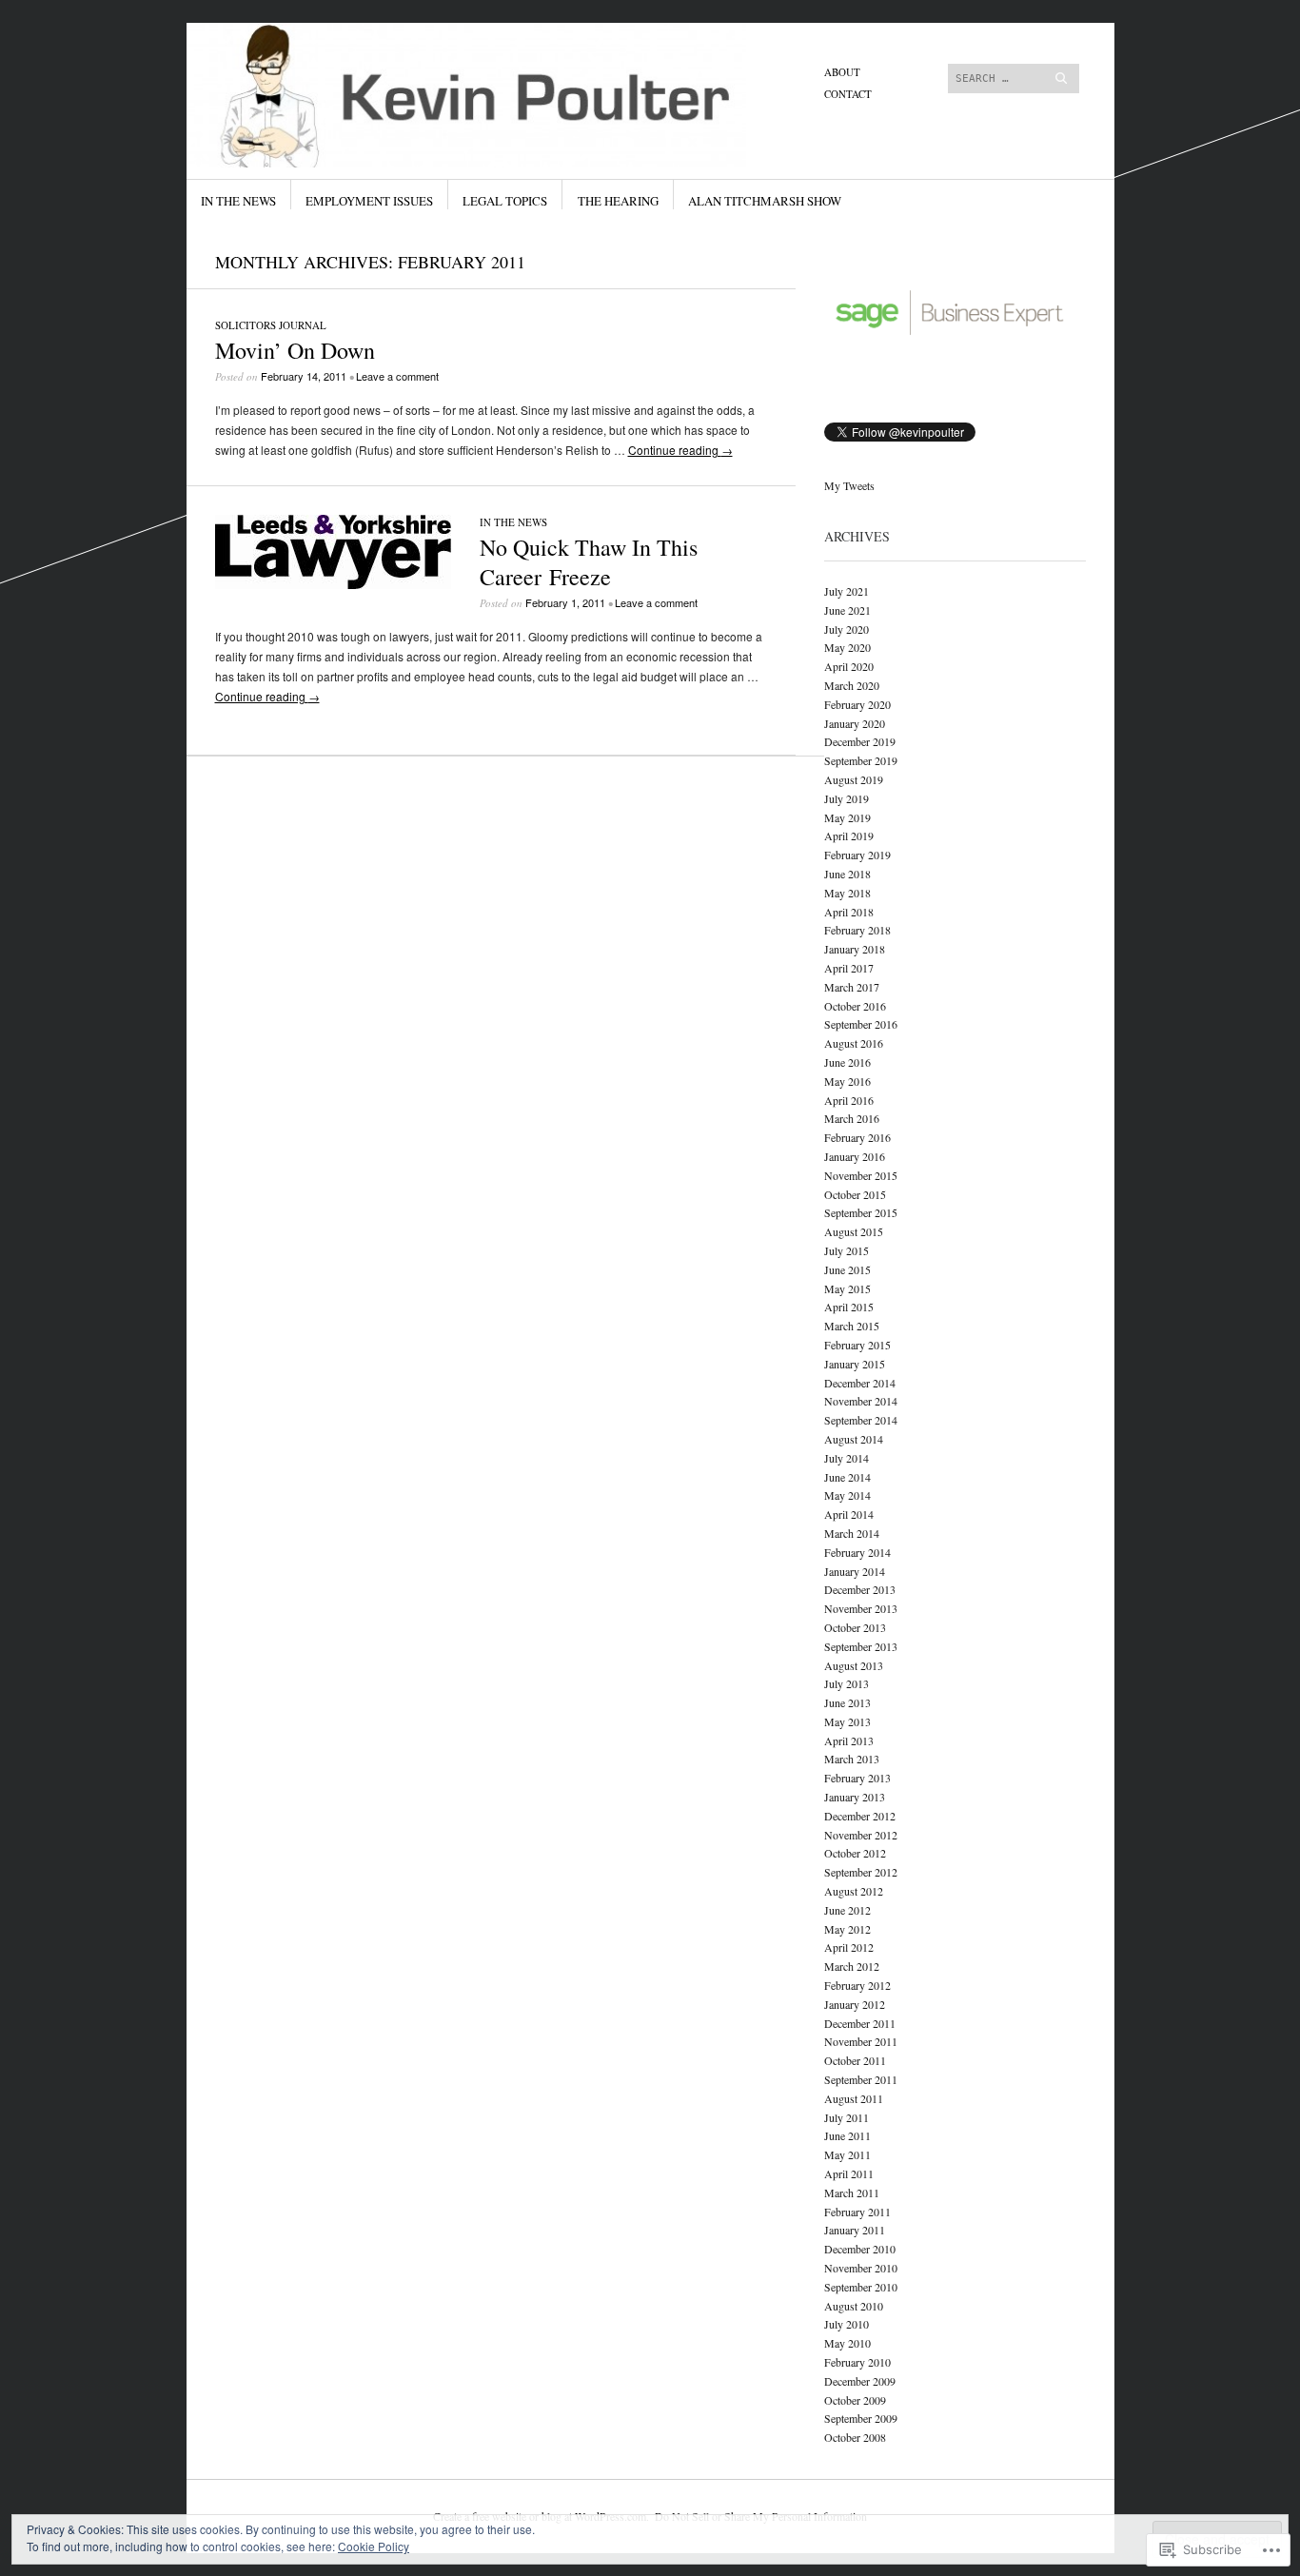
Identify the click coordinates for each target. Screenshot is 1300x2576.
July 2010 (847, 2324)
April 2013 (849, 1740)
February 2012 (857, 1985)
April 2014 (849, 1514)
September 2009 (861, 2418)
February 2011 (857, 2212)
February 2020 (857, 704)
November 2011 (861, 2041)
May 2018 (847, 893)
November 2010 (861, 2268)
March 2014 (852, 1533)
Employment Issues (369, 201)
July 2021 (847, 591)
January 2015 (855, 1364)
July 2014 (847, 1458)
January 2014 (855, 1571)
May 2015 (847, 1288)
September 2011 (861, 2079)
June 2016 (847, 1062)
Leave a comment (397, 376)
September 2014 (861, 1420)
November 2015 (861, 1175)
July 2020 (847, 629)
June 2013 (847, 1702)
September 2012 (861, 1872)
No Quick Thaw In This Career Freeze (589, 562)
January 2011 (855, 2230)
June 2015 (847, 1269)
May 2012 (847, 1929)
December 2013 (860, 1589)
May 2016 (847, 1081)
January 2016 (855, 1156)
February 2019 (857, 855)
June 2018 (847, 874)
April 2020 (849, 666)
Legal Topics (505, 201)
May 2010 (847, 2343)
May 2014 (847, 1495)
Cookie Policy (374, 2546)
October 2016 (855, 1006)
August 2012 (854, 1891)
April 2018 (849, 912)
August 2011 (854, 2098)
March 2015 (852, 1326)
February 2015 (857, 1345)
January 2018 (855, 949)
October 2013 (855, 1627)
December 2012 (860, 1816)
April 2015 (849, 1307)
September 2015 (861, 1212)
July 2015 (847, 1250)
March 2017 (852, 987)
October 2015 (855, 1194)
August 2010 (854, 2306)
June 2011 (847, 2135)
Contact (848, 94)
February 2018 (857, 930)
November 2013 (861, 1608)
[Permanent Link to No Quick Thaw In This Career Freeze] (333, 584)
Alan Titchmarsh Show (765, 201)
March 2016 (852, 1118)
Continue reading (680, 450)
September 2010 (861, 2287)
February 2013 (857, 1778)
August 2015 (854, 1231)
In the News (238, 201)
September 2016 (861, 1024)
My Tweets (849, 485)
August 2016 (854, 1043)
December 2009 (860, 2381)
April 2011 (849, 2173)
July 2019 (847, 798)
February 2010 (857, 2362)
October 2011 (855, 2060)
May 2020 (847, 647)
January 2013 (855, 1797)
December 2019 (860, 741)
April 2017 (849, 968)
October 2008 (855, 2437)
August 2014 (854, 1439)
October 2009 (855, 2400)
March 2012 (852, 1966)
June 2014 (847, 1477)
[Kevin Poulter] (507, 94)
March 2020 (852, 685)
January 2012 (855, 2004)
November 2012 (861, 1835)
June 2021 (847, 610)
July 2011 (847, 2117)
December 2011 (860, 2023)
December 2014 (860, 1383)
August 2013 (854, 1665)
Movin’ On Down (295, 350)
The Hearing (618, 201)
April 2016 (849, 1100)
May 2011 (847, 2154)
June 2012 (847, 1910)
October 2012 (855, 1853)
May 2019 (847, 817)
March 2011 (852, 2193)
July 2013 (847, 1683)
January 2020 (855, 723)
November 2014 (861, 1401)
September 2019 (861, 760)
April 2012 (849, 1947)
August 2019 (854, 779)
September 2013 (861, 1646)
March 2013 (852, 1759)
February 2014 (857, 1552)
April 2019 (849, 836)
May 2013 (847, 1721)
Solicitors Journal (271, 325)
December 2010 (860, 2249)
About (842, 72)
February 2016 (857, 1137)
